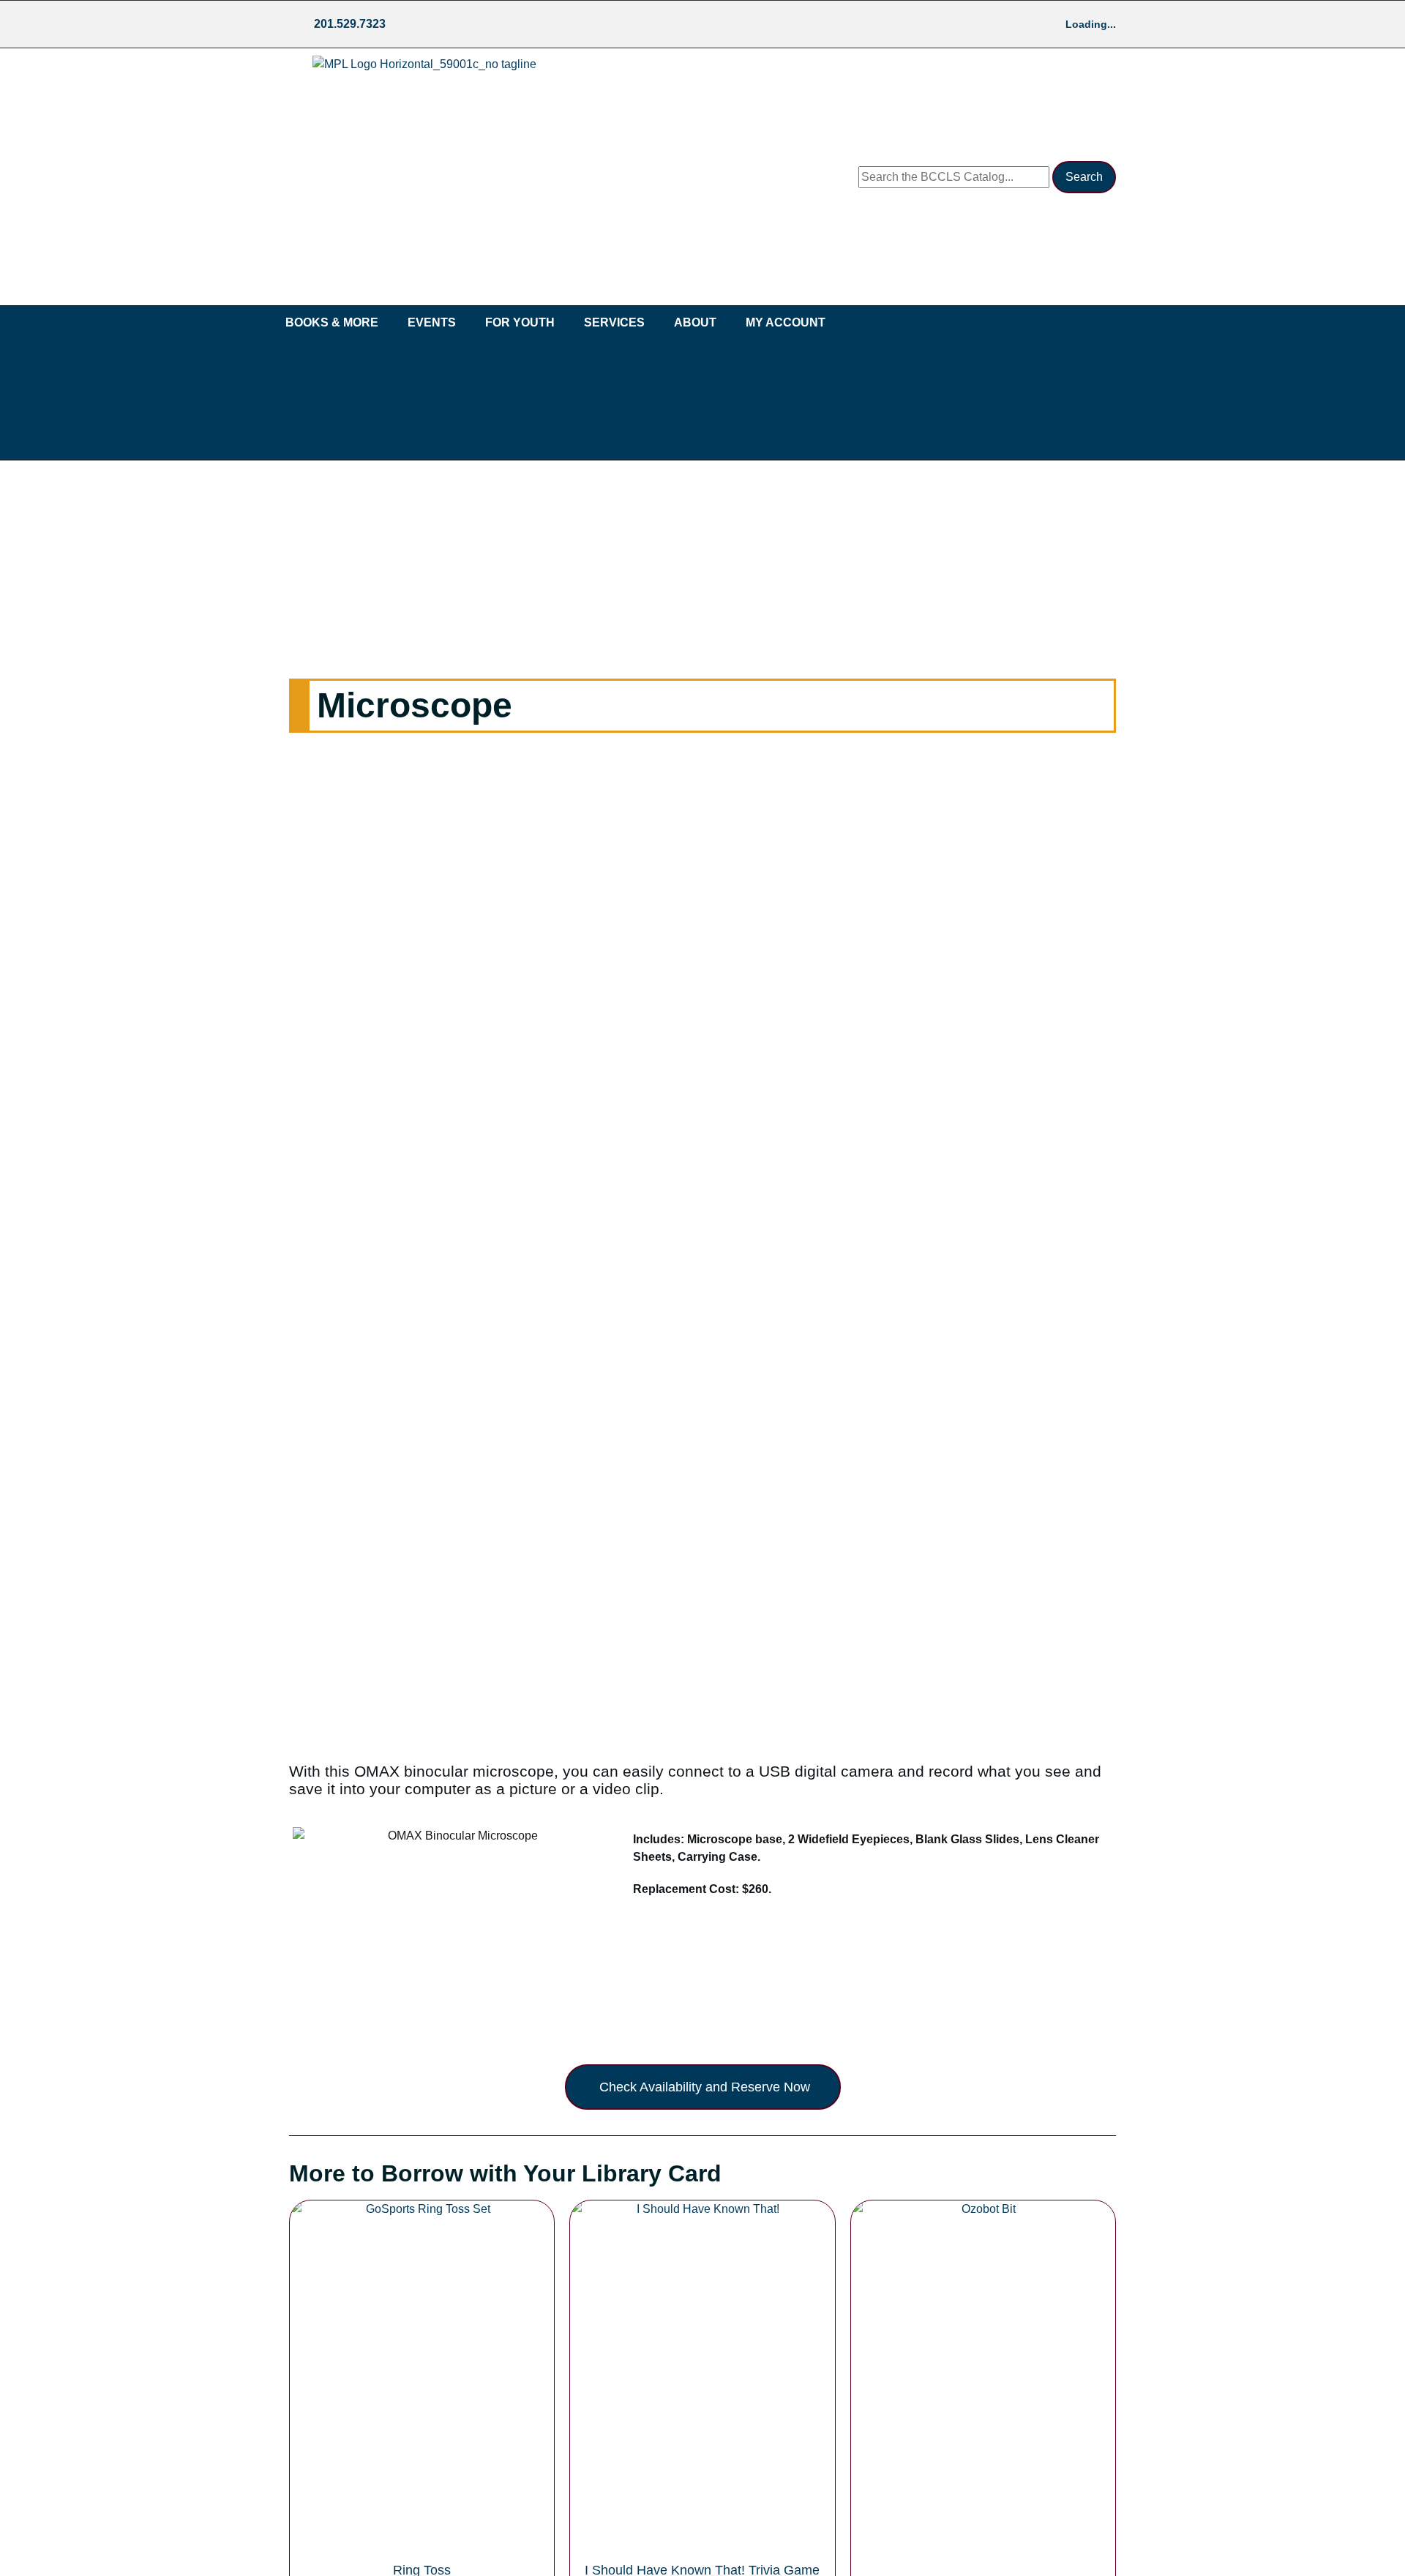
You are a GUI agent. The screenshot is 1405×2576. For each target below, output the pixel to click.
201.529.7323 (350, 24)
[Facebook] (413, 24)
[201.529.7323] (300, 24)
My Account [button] (786, 322)
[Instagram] (442, 24)
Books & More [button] (332, 322)
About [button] (695, 322)
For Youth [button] (520, 322)
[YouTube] (471, 24)
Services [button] (614, 322)
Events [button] (432, 322)
